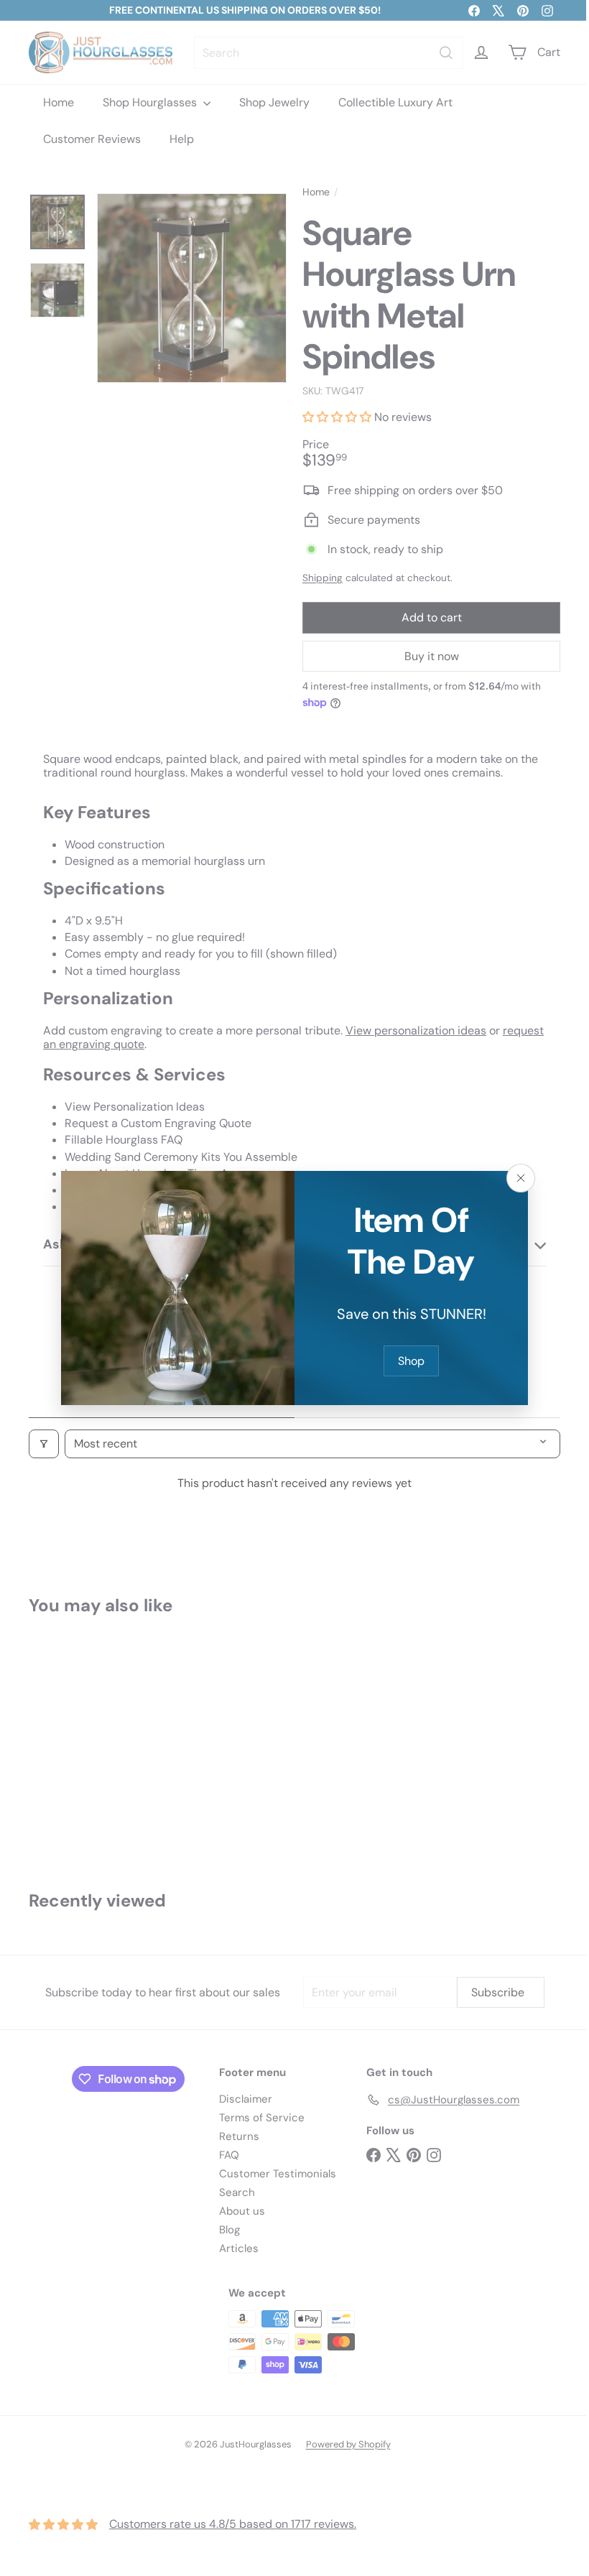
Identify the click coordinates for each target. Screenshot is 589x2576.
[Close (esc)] (516, 1178)
